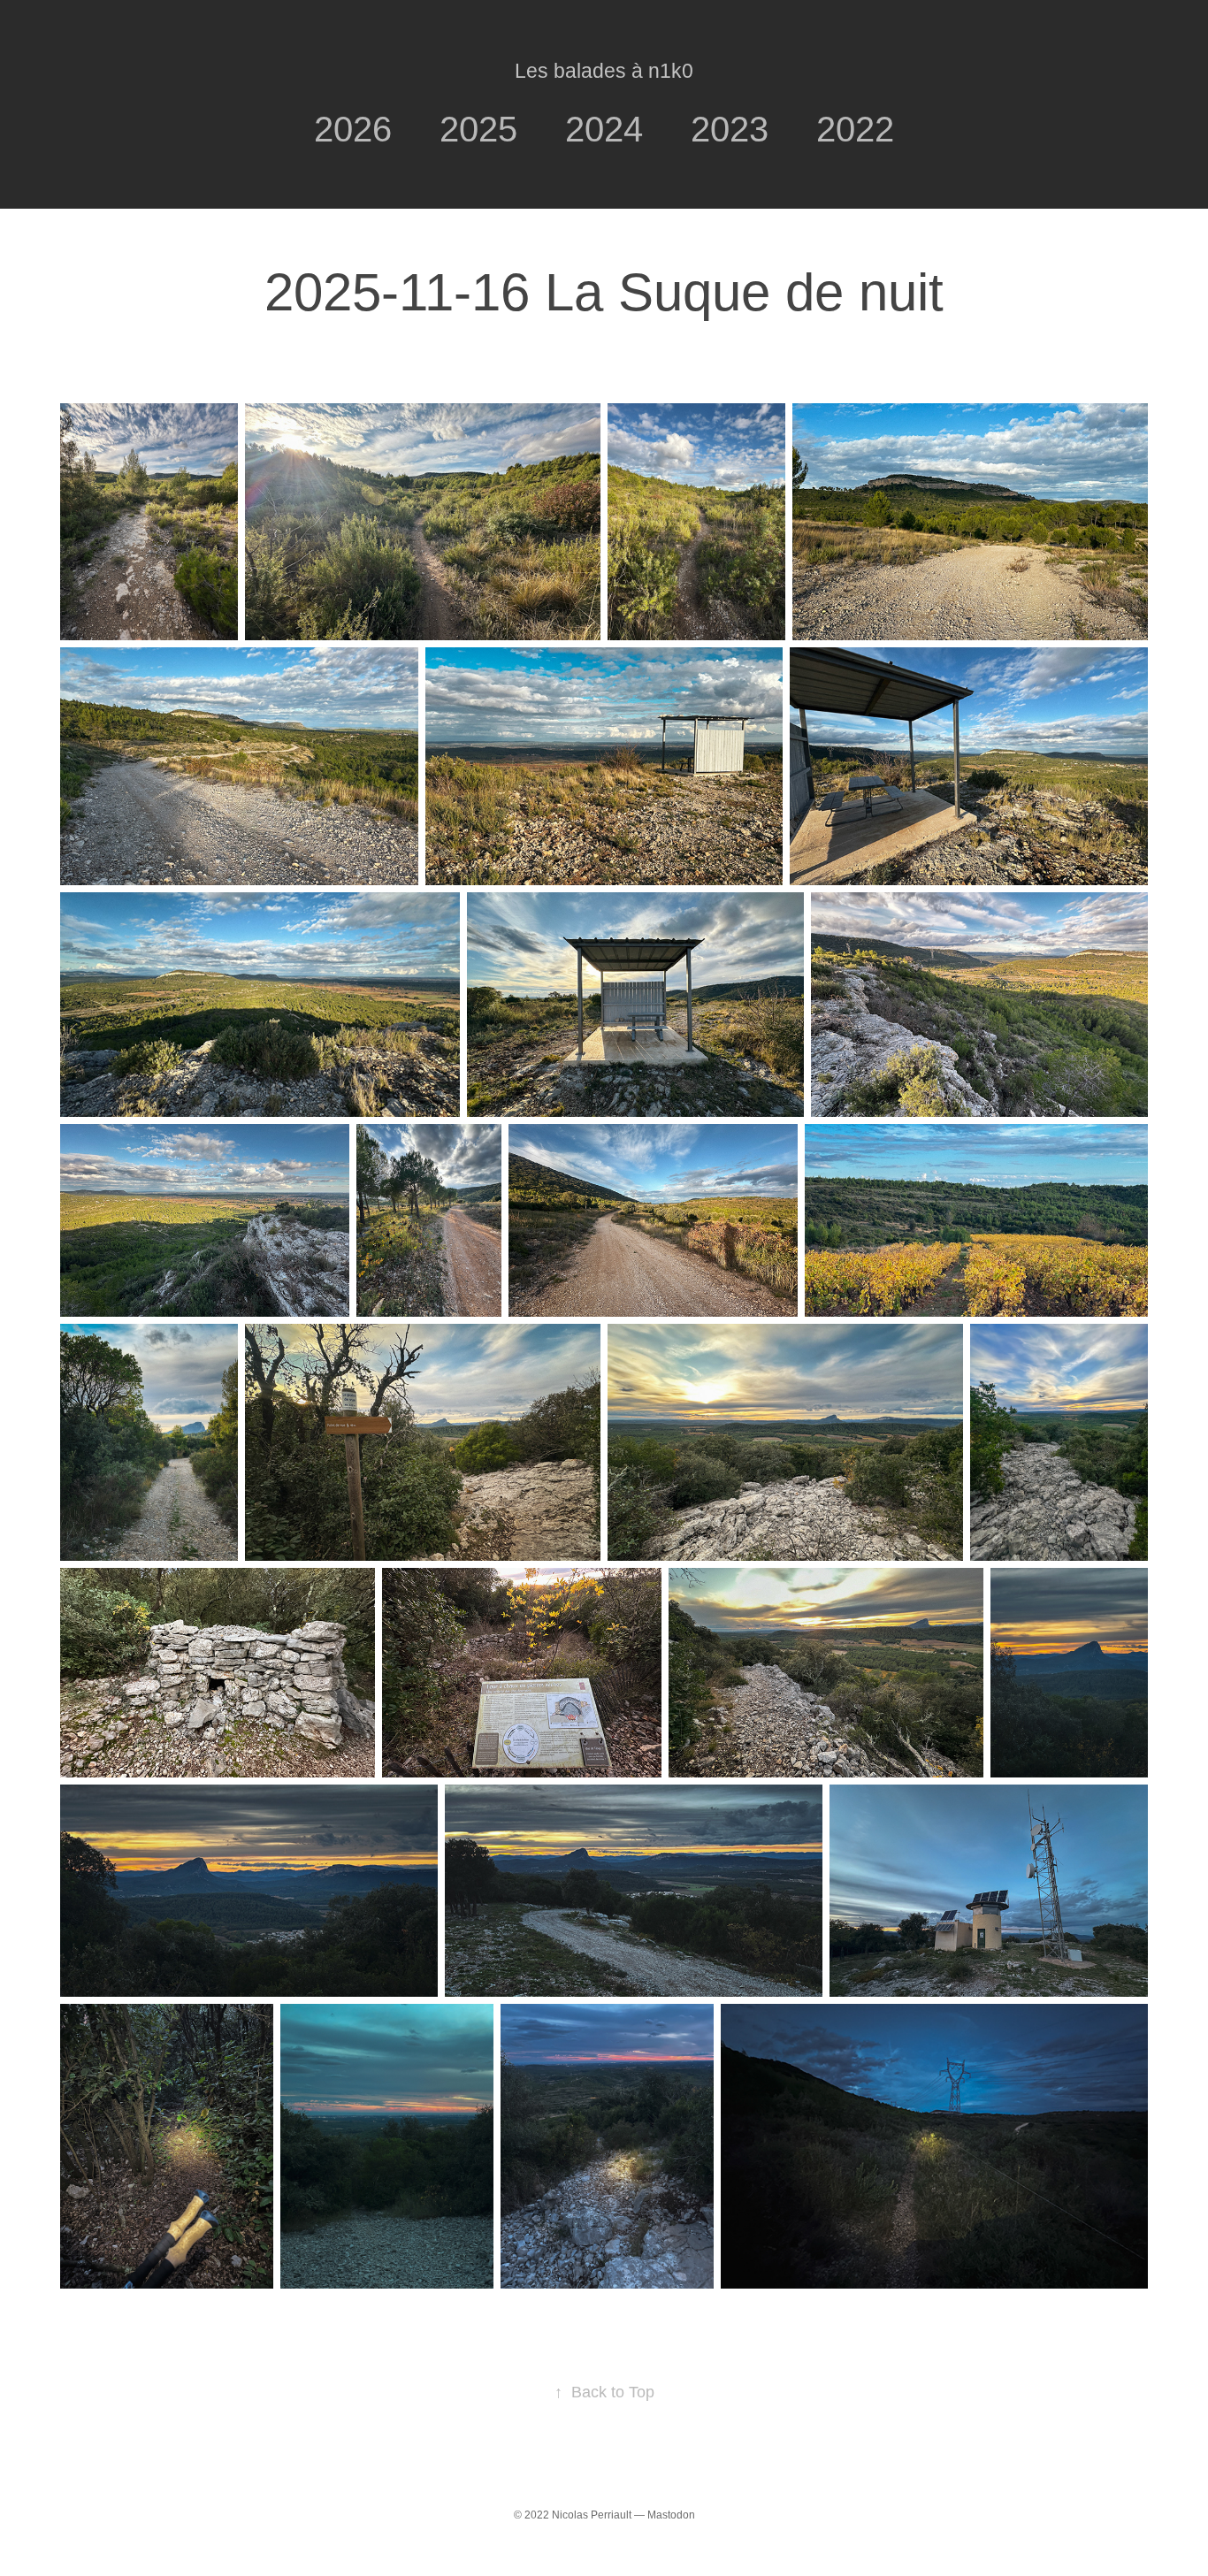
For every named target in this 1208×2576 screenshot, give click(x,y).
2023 (730, 129)
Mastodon (671, 2515)
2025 (478, 129)
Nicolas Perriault (592, 2515)
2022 (855, 129)
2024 (604, 129)
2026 (353, 129)
